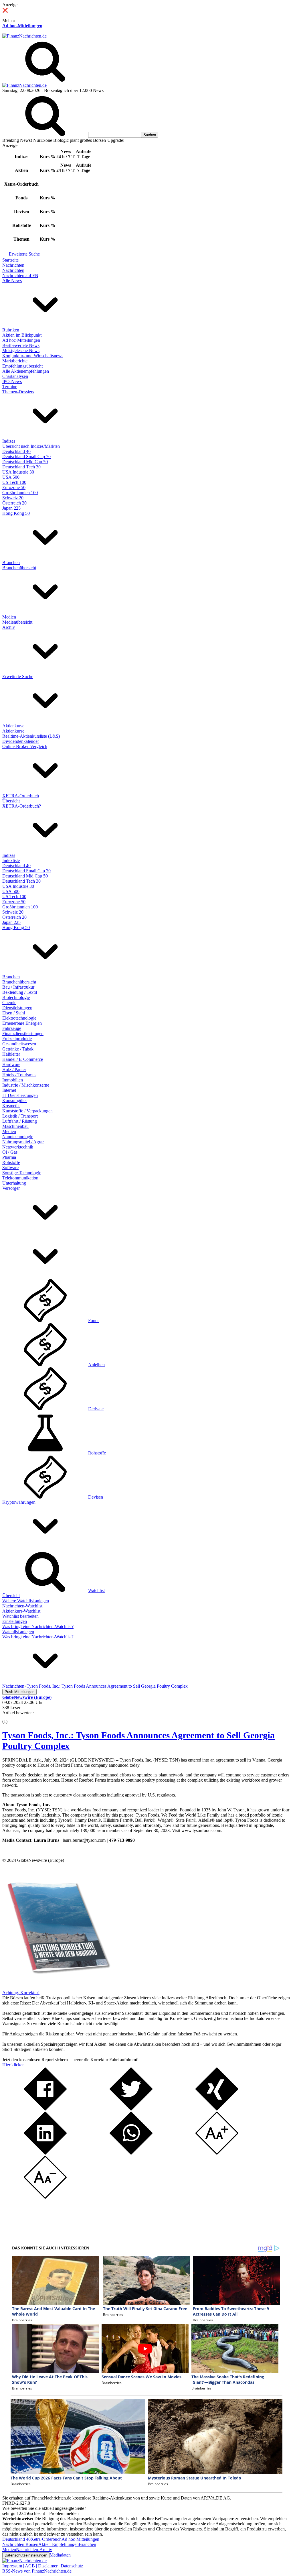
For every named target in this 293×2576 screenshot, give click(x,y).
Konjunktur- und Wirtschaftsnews (33, 356)
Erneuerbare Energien (22, 1023)
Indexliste (11, 860)
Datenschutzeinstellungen (26, 2555)
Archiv (9, 627)
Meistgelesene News (21, 351)
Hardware (11, 1064)
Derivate (96, 1409)
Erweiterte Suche (24, 254)
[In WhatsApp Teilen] (131, 2153)
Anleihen (96, 1365)
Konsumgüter (15, 1101)
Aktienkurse (13, 726)
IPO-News (12, 381)
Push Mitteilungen (19, 1692)
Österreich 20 (14, 503)
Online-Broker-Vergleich (25, 746)
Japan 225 (11, 508)
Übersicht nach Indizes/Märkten (31, 446)
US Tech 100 (14, 482)
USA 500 (11, 477)
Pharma (9, 1157)
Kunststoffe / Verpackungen (27, 1111)
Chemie (9, 1003)
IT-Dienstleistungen (20, 1095)
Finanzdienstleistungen (23, 1033)
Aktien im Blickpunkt (22, 335)
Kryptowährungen (19, 1502)
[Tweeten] (131, 2109)
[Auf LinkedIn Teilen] (45, 2153)
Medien (9, 617)
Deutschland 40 (16, 451)
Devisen (96, 1497)
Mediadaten (60, 2555)
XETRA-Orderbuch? (22, 806)
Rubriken (11, 330)
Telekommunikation (20, 1178)
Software (10, 1168)
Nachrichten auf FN (20, 275)
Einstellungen (15, 1621)
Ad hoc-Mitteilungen (22, 26)
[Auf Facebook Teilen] (45, 2109)
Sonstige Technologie (22, 1173)
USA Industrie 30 (18, 472)
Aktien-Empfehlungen (59, 2544)
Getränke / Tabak (18, 1049)
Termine (10, 387)
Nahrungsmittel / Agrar (23, 1142)
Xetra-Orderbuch (46, 2539)
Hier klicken (13, 2065)
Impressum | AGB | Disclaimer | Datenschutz (43, 2566)
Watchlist (96, 1590)
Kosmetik (11, 1106)
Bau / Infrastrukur (18, 987)
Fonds (94, 1321)
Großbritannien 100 (20, 493)
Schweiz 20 (13, 498)
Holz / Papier (14, 1070)
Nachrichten (13, 265)
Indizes (9, 441)
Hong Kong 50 (16, 513)
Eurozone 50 (14, 487)
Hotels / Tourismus (19, 1075)
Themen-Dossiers (18, 392)
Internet (9, 1090)
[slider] (11, 1717)
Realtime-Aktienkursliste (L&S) (31, 736)
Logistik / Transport (20, 1116)
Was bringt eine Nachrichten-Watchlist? (38, 1626)
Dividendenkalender (21, 741)
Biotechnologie (16, 997)
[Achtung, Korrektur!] (57, 1987)
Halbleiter (11, 1054)
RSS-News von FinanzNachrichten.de (37, 2571)
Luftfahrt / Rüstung (20, 1121)
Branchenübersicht (19, 568)
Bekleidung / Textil (20, 992)
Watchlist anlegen (18, 1632)
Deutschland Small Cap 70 (26, 457)
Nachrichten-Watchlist (22, 1606)
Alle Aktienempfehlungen (26, 371)
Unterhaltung (14, 1183)
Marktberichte (15, 361)
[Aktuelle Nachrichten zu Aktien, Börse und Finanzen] (24, 36)
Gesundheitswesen (19, 1044)
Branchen (11, 562)
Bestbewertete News (21, 345)
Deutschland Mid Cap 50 (25, 462)
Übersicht (11, 801)
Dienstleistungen (17, 1008)
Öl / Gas (10, 1152)
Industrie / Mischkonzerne (26, 1085)
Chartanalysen (15, 376)
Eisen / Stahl (14, 1013)
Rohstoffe (11, 1162)
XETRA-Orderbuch (21, 796)
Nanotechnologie (18, 1137)
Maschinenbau (15, 1126)
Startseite (10, 260)
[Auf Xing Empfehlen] (217, 2109)
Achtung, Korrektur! (21, 1993)
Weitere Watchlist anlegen (26, 1601)
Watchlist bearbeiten (20, 1616)
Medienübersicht (17, 622)
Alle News (12, 281)
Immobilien (13, 1080)
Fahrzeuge (12, 1028)
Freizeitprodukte (17, 1039)
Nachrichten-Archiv (34, 2550)
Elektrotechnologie (19, 1018)
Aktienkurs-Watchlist (21, 1611)
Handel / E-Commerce (23, 1059)
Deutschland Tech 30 (21, 467)
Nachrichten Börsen (20, 2544)
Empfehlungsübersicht (22, 366)
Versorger (11, 1188)
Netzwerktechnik (18, 1147)
